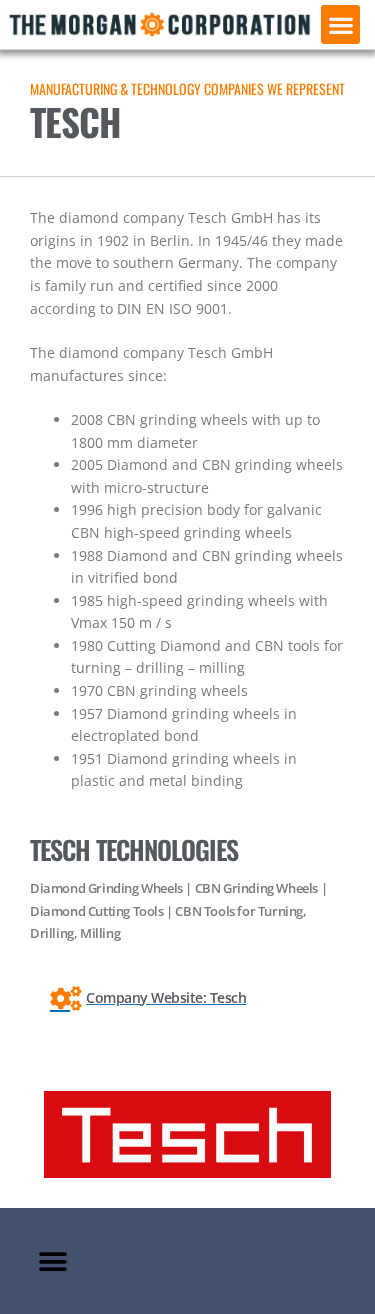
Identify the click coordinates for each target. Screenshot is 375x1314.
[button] (340, 24)
